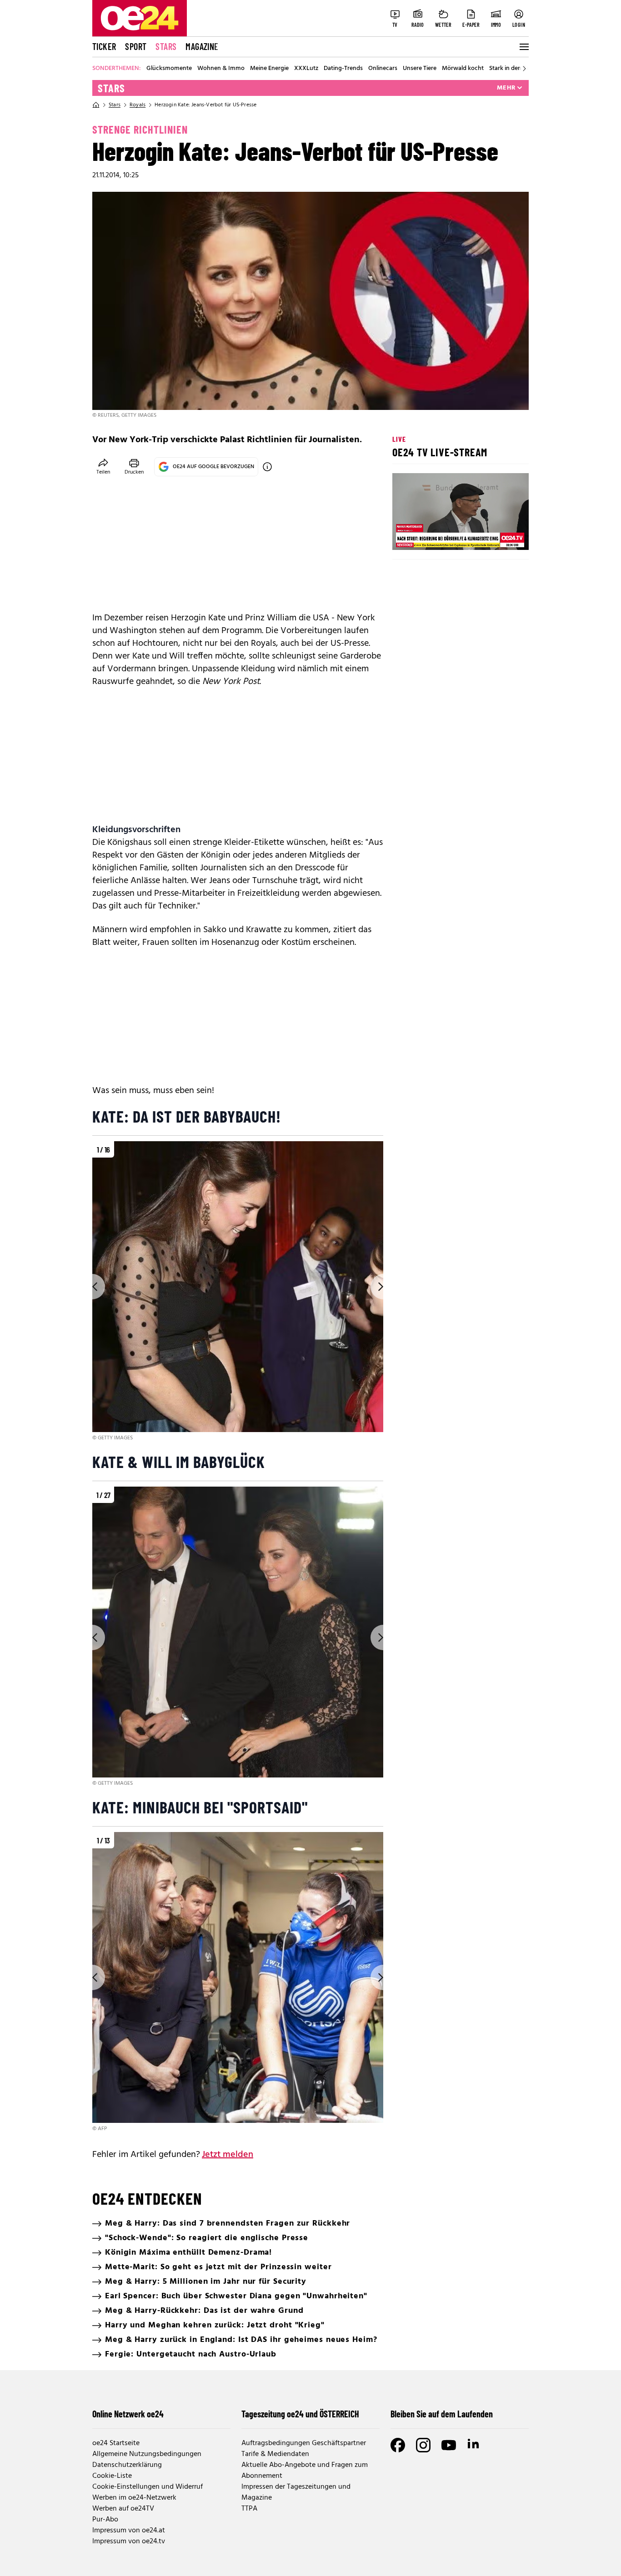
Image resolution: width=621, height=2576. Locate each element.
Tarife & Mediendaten (275, 2454)
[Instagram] (423, 2445)
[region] (238, 1292)
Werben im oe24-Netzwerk (134, 2498)
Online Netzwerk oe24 (128, 2414)
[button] (407, 535)
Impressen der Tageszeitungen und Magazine (296, 2492)
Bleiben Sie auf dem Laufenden (442, 2414)
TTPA (249, 2509)
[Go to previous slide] (92, 1287)
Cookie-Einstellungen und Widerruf (148, 2487)
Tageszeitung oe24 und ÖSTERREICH (300, 2414)
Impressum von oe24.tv (129, 2541)
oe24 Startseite (116, 2443)
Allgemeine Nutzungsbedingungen (147, 2454)
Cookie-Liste (112, 2476)
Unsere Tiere (420, 69)
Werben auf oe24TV (123, 2509)
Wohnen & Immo (221, 69)
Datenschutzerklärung (127, 2465)
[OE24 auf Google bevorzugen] (267, 467)
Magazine (202, 46)
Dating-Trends (343, 69)
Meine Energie (269, 69)
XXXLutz (306, 69)
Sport (136, 46)
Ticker (104, 46)
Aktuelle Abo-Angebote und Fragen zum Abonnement (305, 2471)
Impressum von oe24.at (129, 2531)
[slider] (437, 535)
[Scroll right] (524, 69)
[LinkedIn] (474, 2445)
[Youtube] (449, 2445)
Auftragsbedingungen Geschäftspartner (304, 2443)
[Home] (96, 105)
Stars (166, 46)
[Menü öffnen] (523, 47)
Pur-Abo (105, 2520)
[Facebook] (398, 2445)
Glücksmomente (169, 69)
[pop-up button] (500, 535)
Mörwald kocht (463, 69)
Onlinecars (383, 69)
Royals (138, 105)
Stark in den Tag (511, 69)
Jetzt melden (228, 2155)
